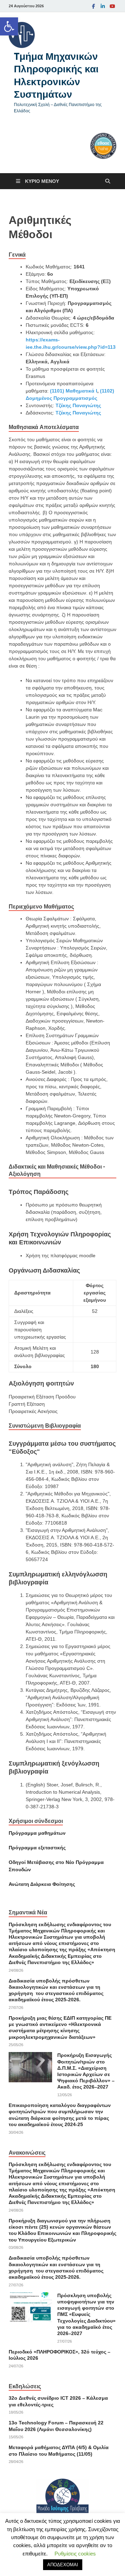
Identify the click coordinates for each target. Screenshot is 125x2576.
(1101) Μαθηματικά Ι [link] (74, 391)
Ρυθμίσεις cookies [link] (75, 2554)
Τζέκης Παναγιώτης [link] (78, 405)
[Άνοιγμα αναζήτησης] (108, 181)
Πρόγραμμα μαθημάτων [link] (37, 1833)
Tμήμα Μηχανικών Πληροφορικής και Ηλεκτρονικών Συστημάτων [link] (56, 75)
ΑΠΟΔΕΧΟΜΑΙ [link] (63, 2565)
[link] (9, 26)
